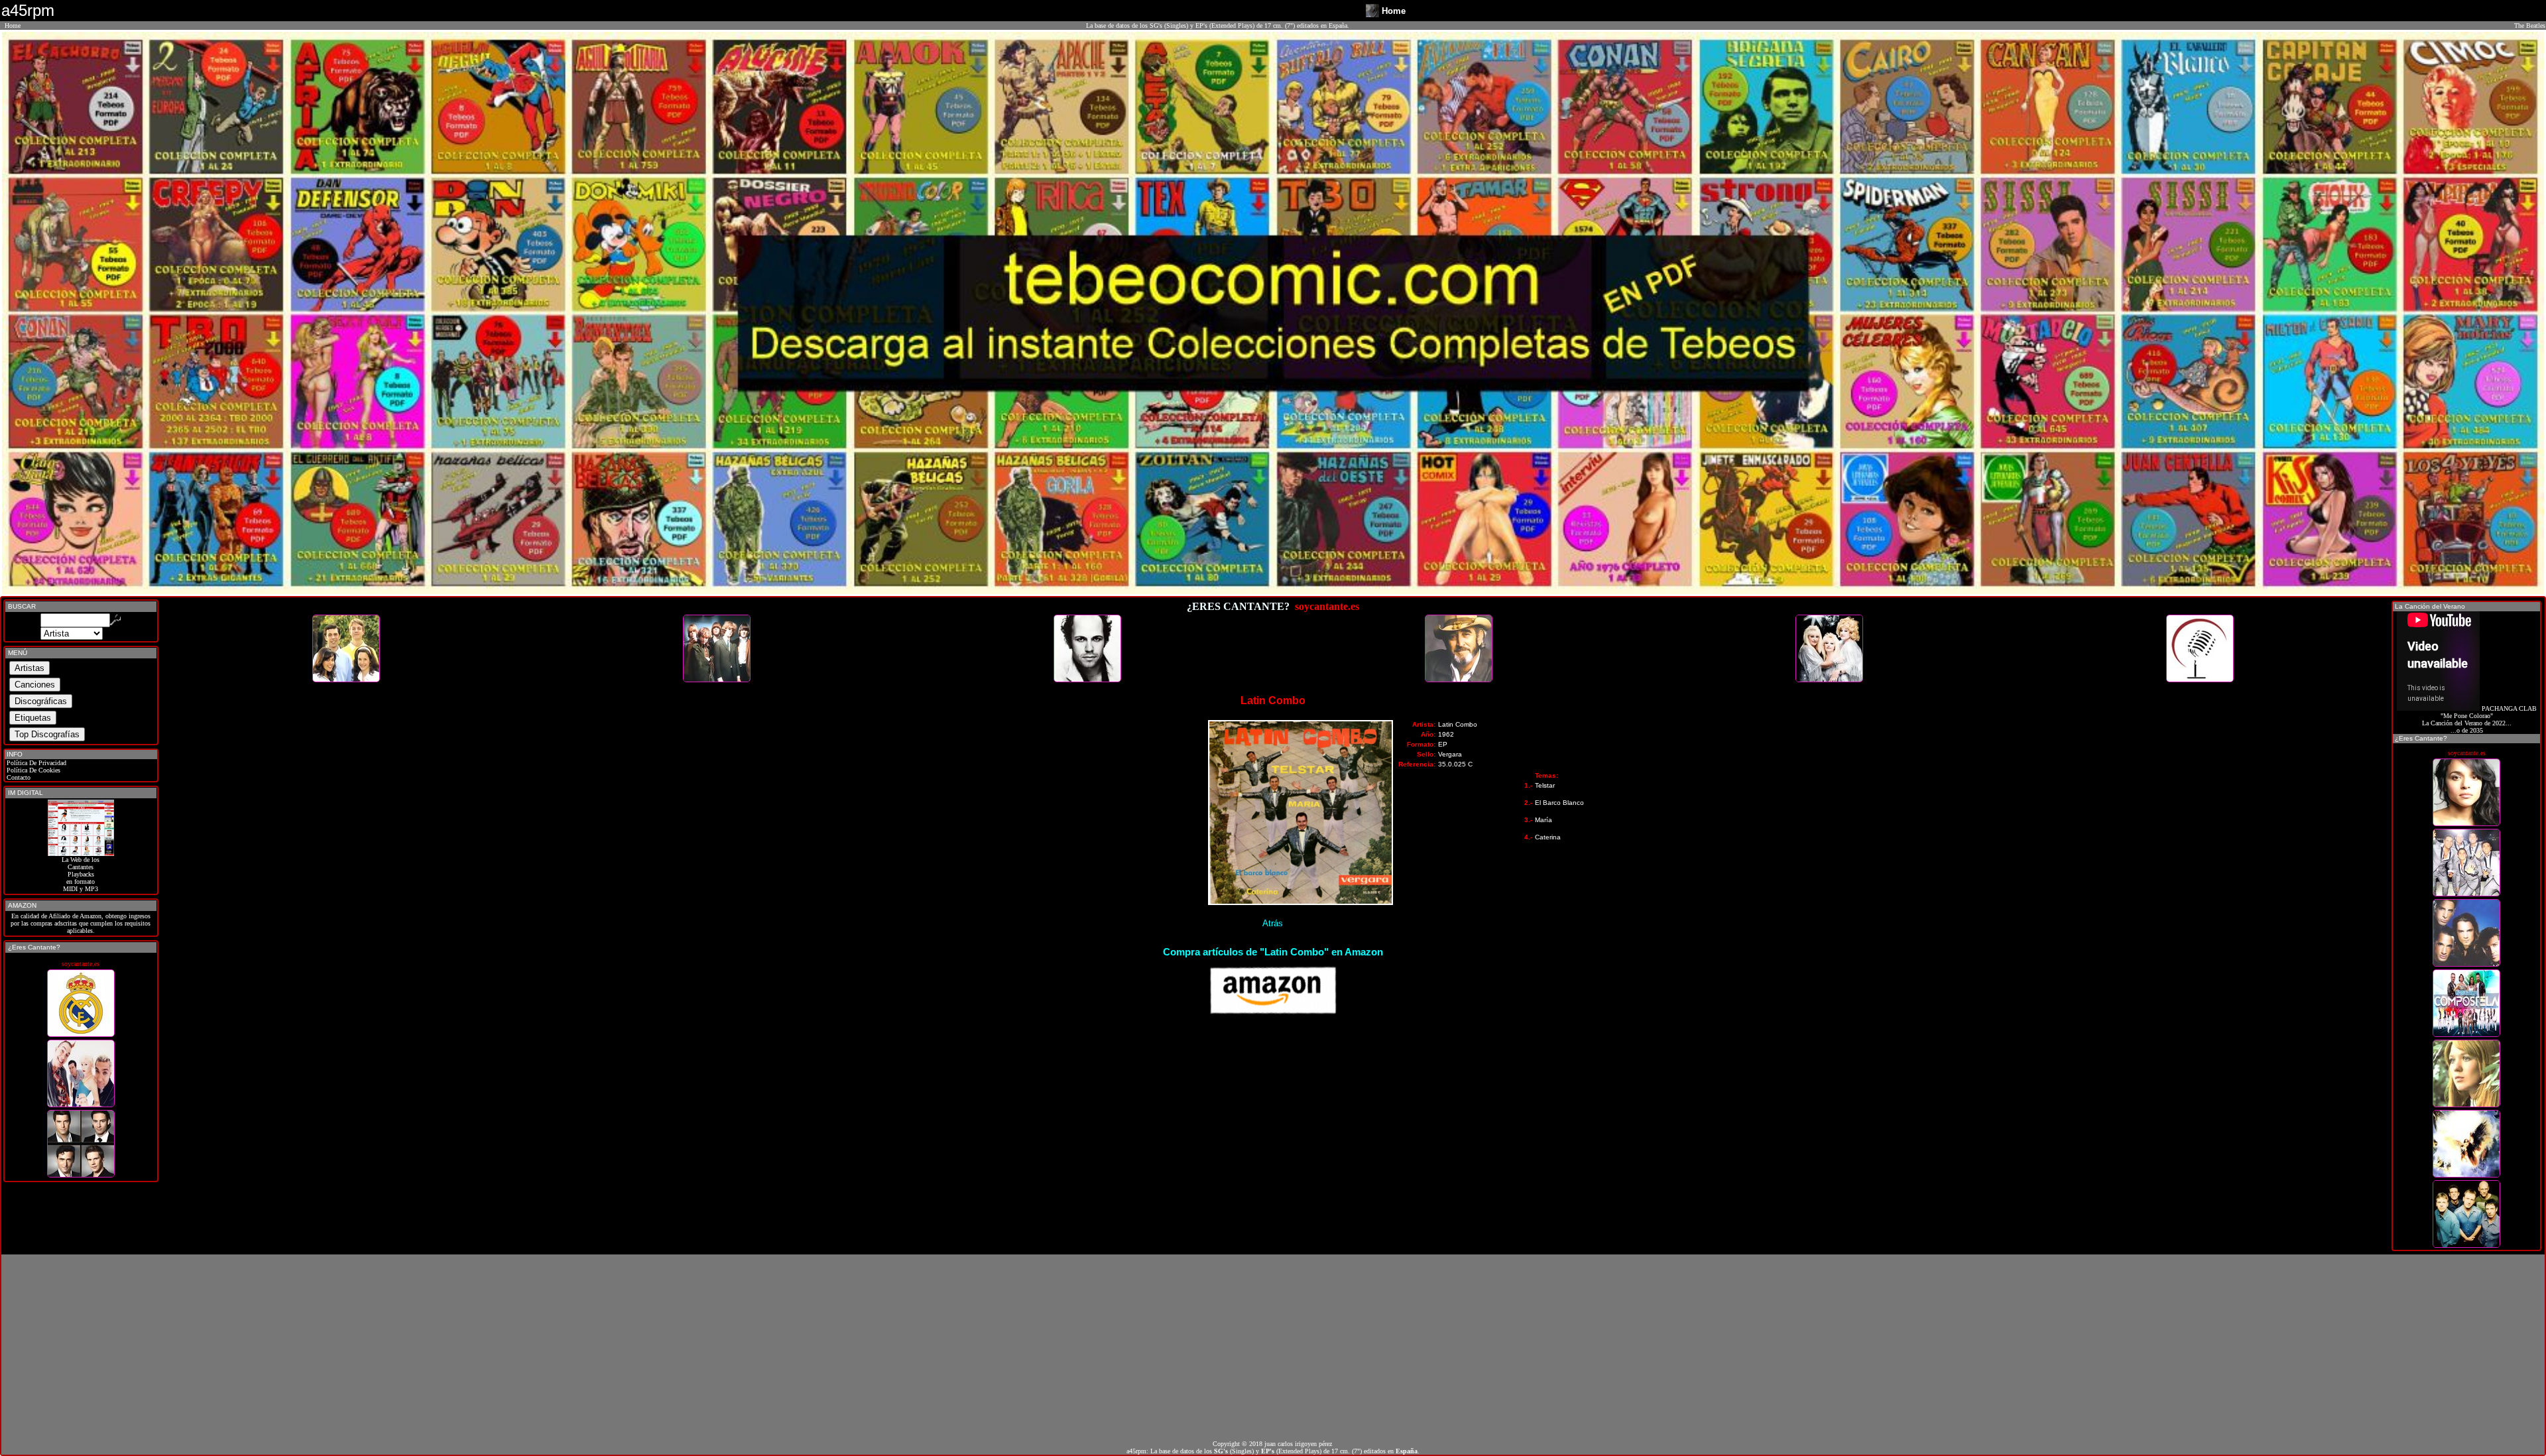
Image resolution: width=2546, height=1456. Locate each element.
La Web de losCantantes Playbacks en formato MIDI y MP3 (81, 874)
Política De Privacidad (35, 763)
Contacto (18, 777)
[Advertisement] (1273, 1347)
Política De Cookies (32, 770)
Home (13, 26)
